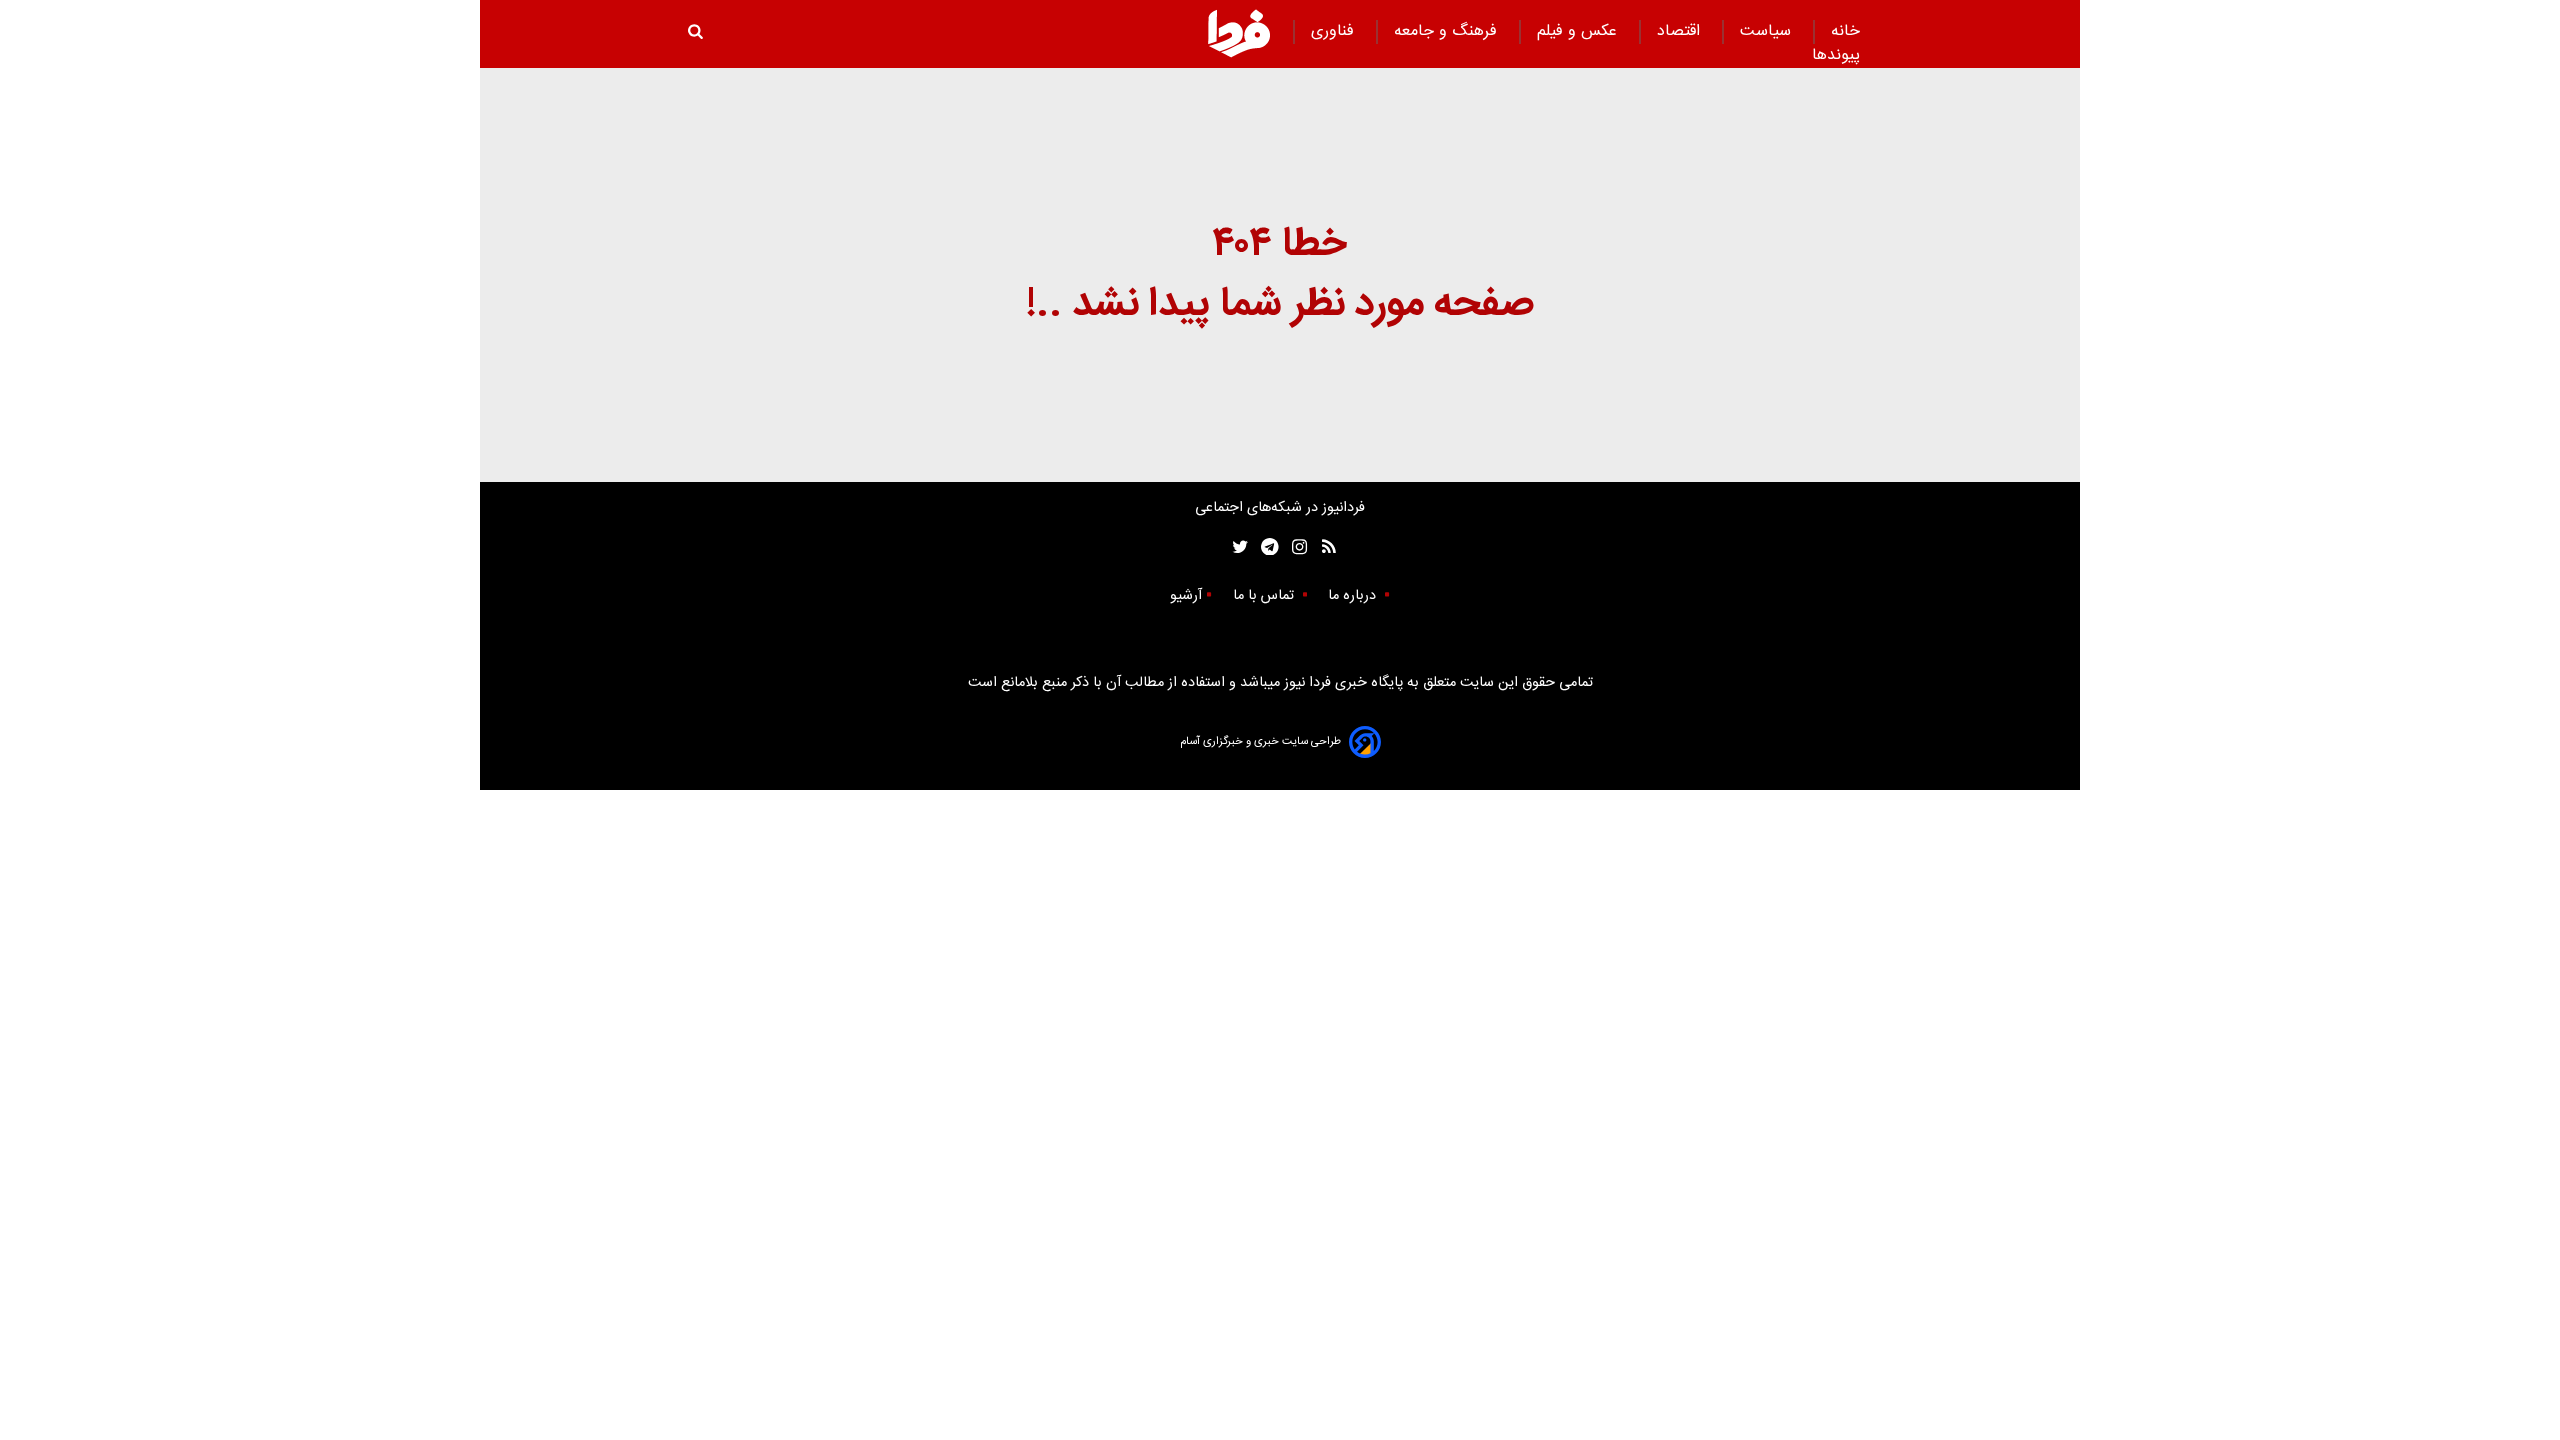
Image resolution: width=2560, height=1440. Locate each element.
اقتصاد (1681, 31)
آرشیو (1186, 596)
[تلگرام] (1263, 547)
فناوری (1335, 31)
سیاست (1768, 31)
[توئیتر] (1236, 547)
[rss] (1322, 547)
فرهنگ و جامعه (1448, 31)
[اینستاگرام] (1294, 547)
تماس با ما (1265, 596)
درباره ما (1354, 596)
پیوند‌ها (1836, 55)
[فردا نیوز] (1239, 33)
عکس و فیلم (1579, 31)
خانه (1845, 31)
